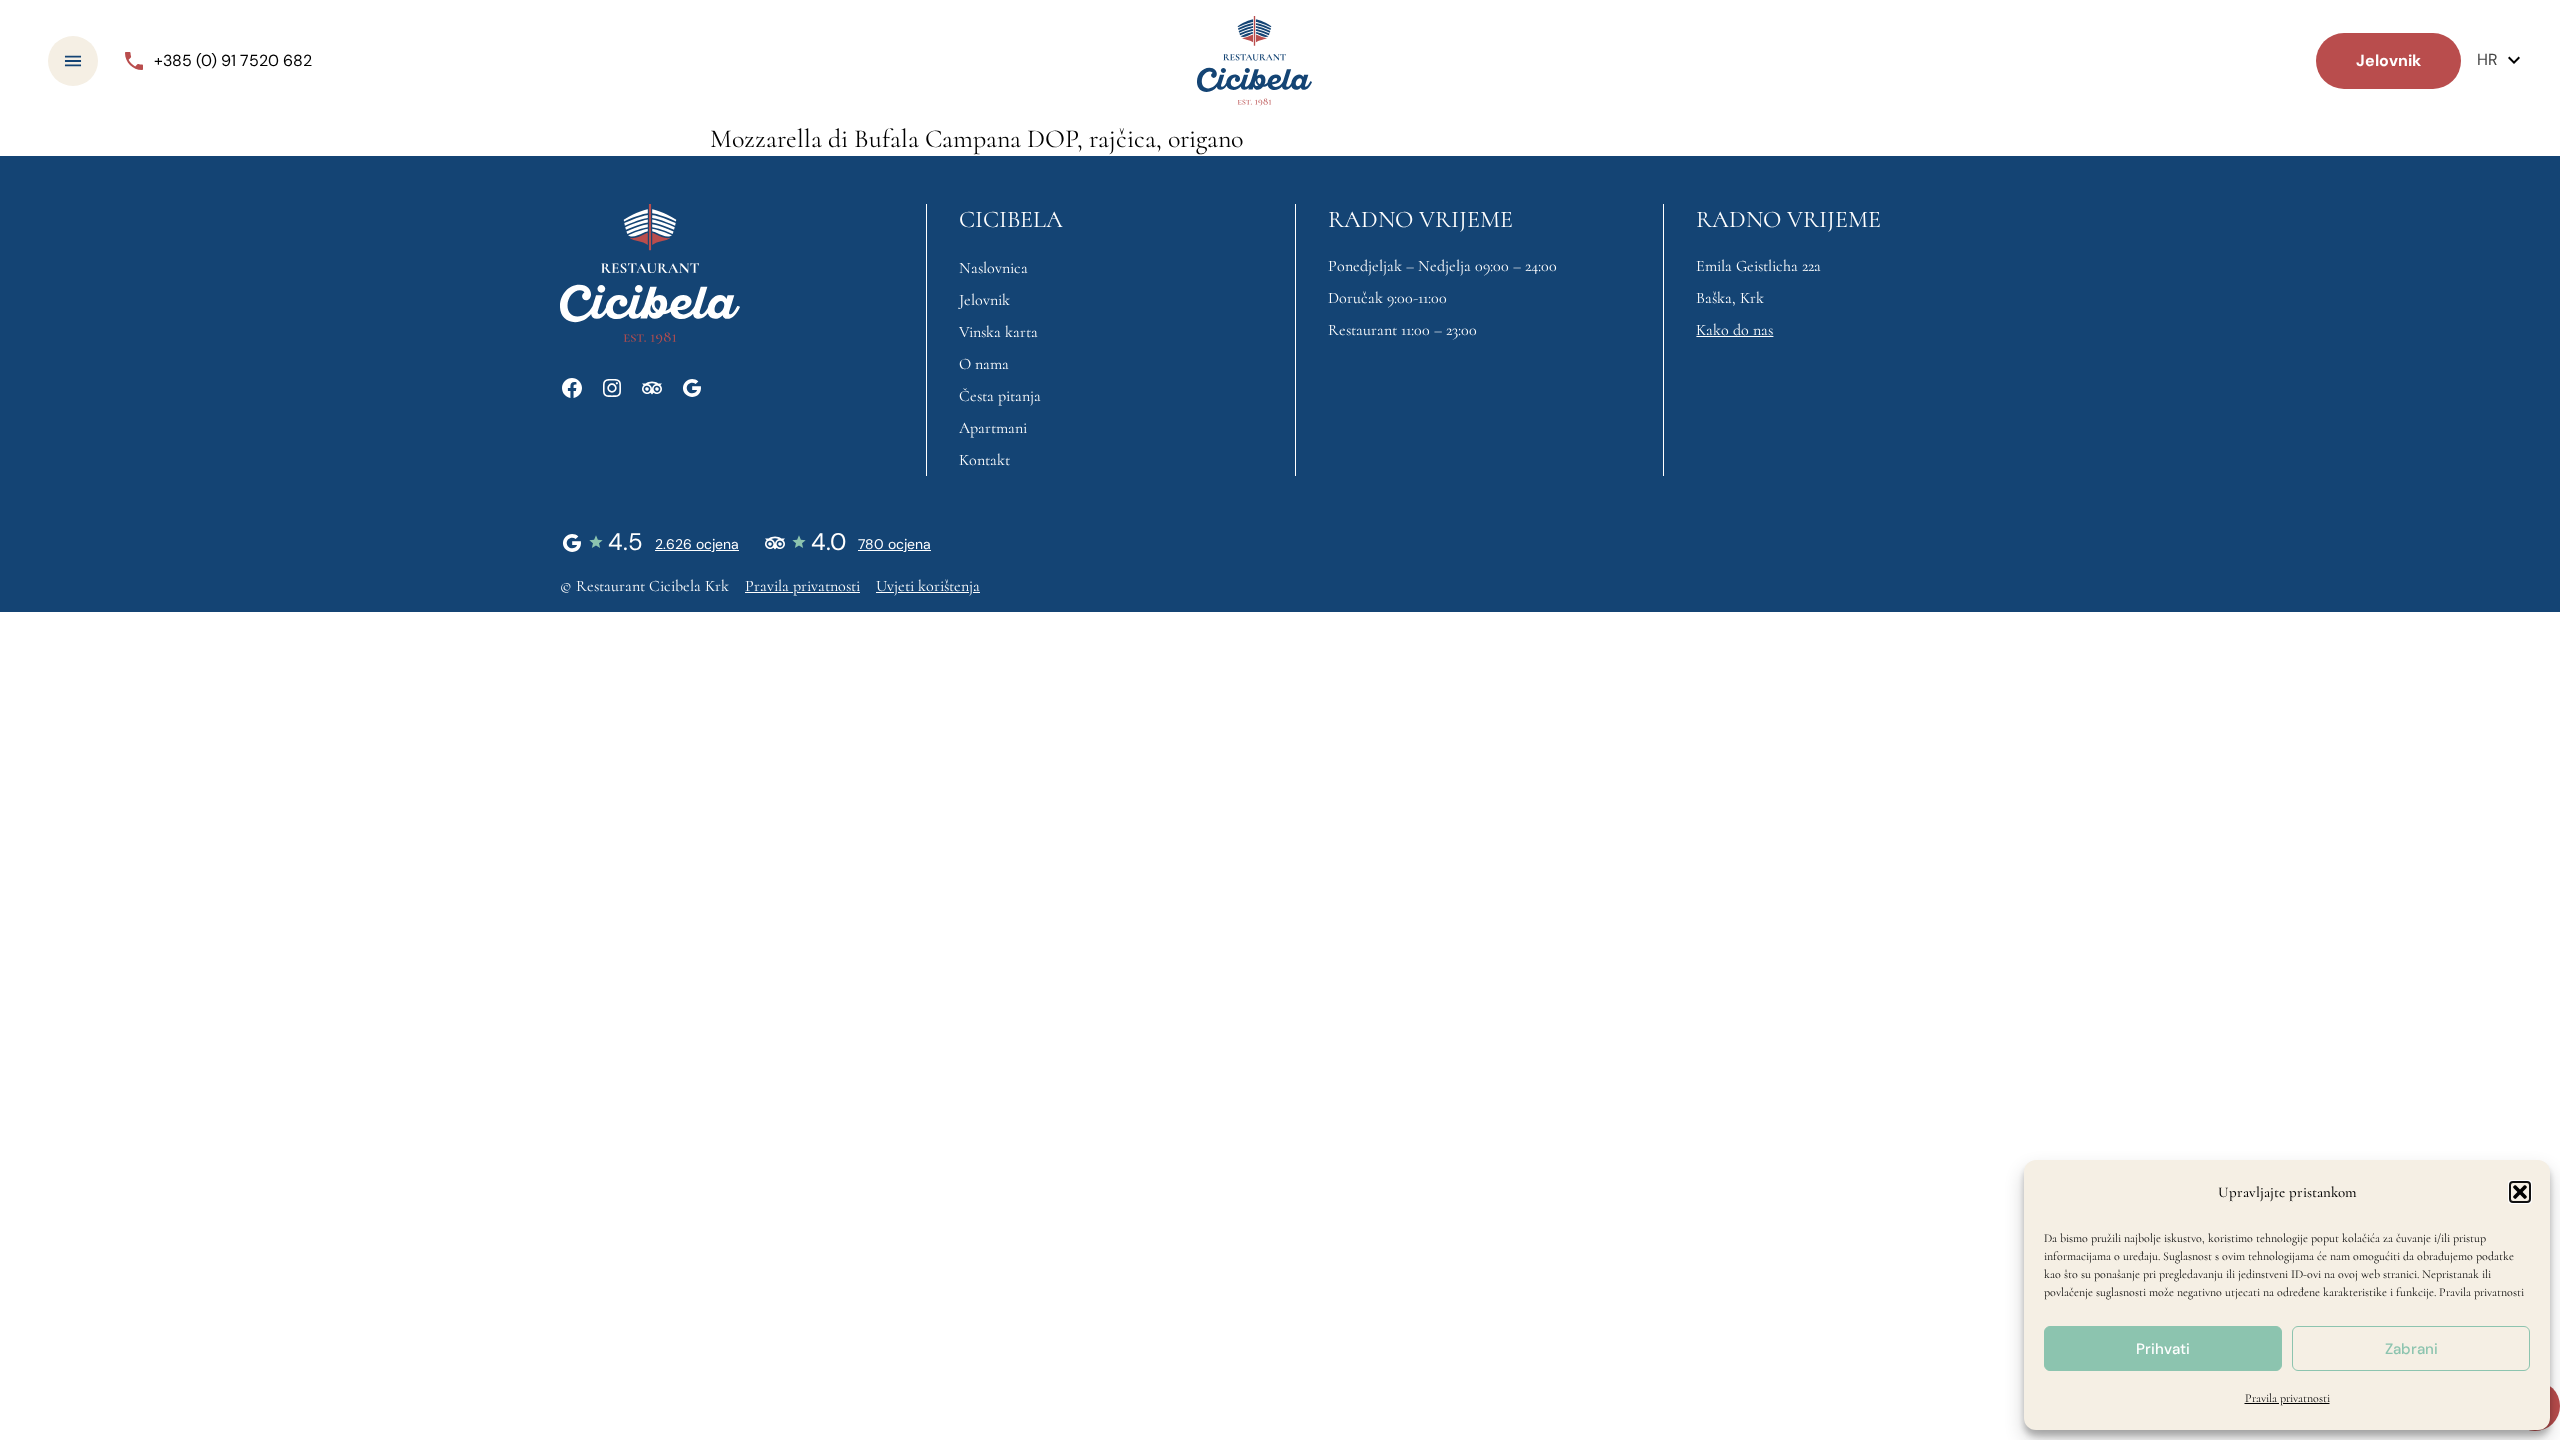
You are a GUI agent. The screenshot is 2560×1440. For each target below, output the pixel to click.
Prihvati (2163, 1349)
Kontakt (984, 460)
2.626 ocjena (697, 544)
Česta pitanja (1000, 396)
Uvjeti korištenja (928, 586)
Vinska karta (998, 332)
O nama (984, 364)
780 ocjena (894, 544)
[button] (2520, 1192)
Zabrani (2411, 1349)
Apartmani (993, 428)
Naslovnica (993, 268)
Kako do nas (1734, 330)
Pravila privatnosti (2481, 1292)
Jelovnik (984, 300)
